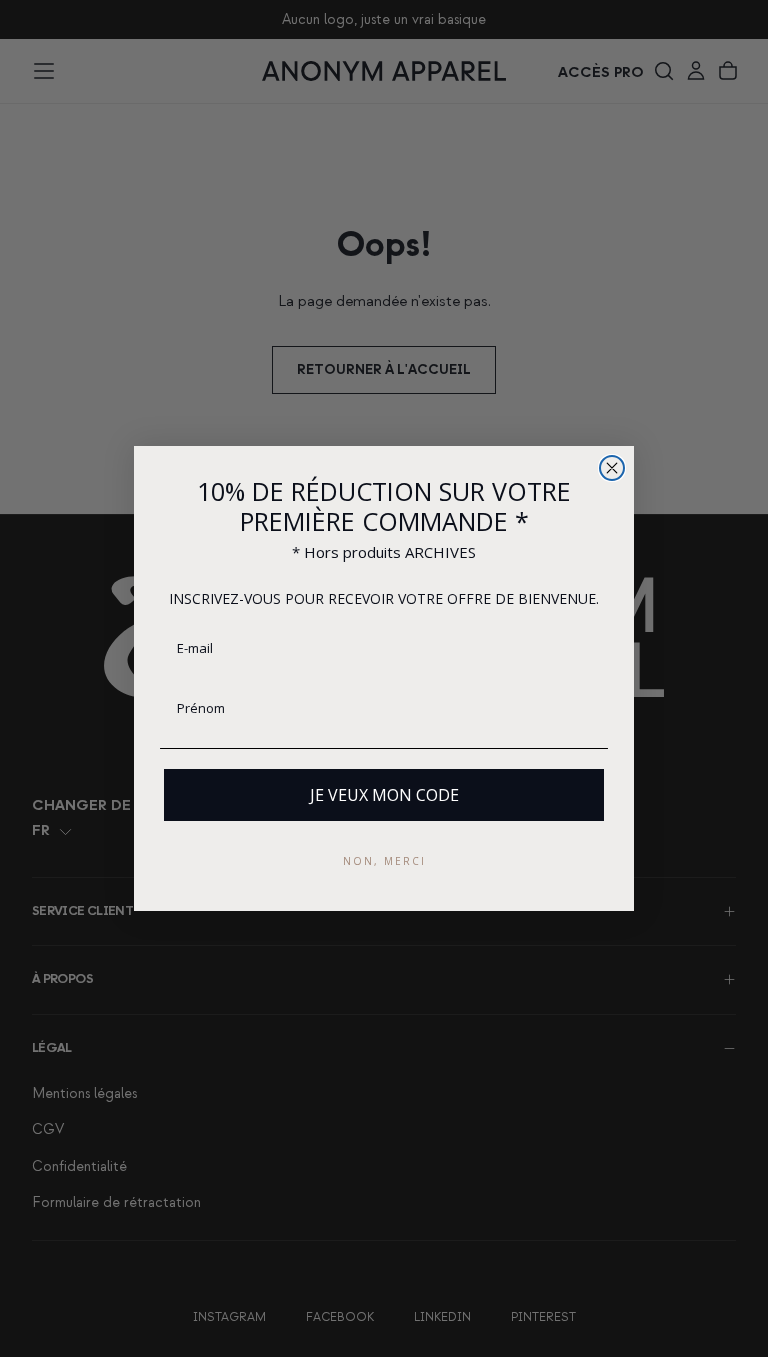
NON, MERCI (384, 861)
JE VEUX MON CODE (384, 795)
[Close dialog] (612, 468)
